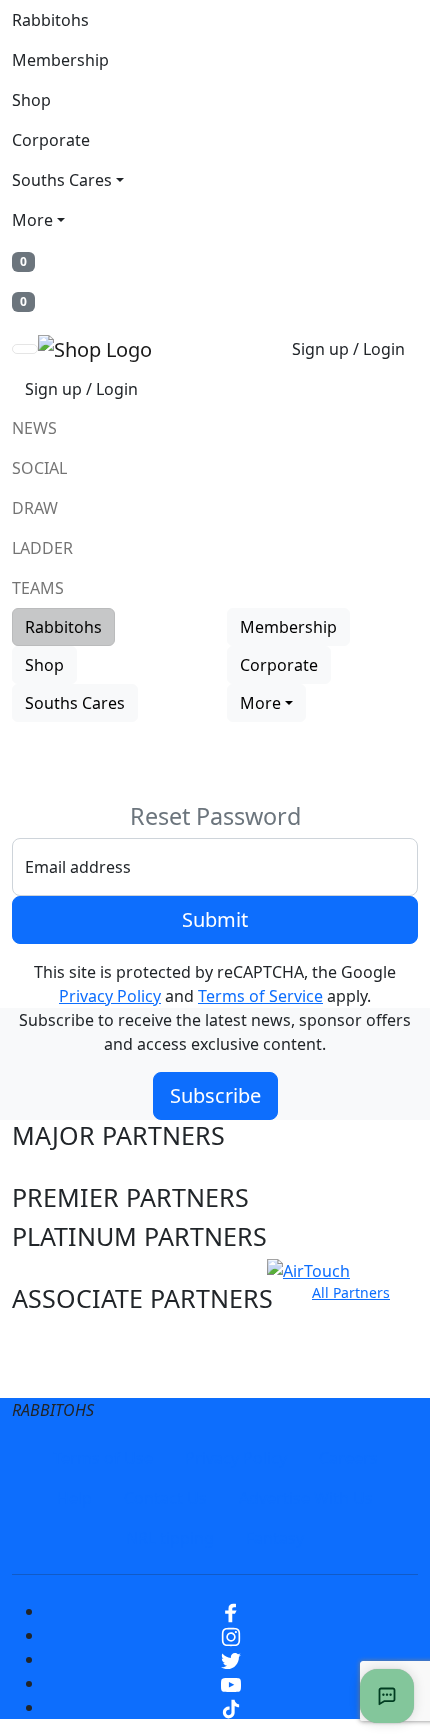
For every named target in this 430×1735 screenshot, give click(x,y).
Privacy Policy (110, 996)
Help (74, 1498)
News (34, 428)
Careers (348, 1458)
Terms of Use (103, 1458)
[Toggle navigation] (25, 349)
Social (39, 468)
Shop (31, 100)
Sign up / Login (348, 349)
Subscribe (215, 1095)
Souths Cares (62, 180)
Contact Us (165, 1498)
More (32, 220)
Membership (60, 60)
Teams (38, 588)
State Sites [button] (73, 1375)
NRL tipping (170, 1538)
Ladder (42, 548)
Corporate (51, 140)
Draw (35, 508)
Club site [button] (62, 1337)
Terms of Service (260, 996)
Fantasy (275, 1538)
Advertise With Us (306, 1498)
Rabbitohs (50, 20)
